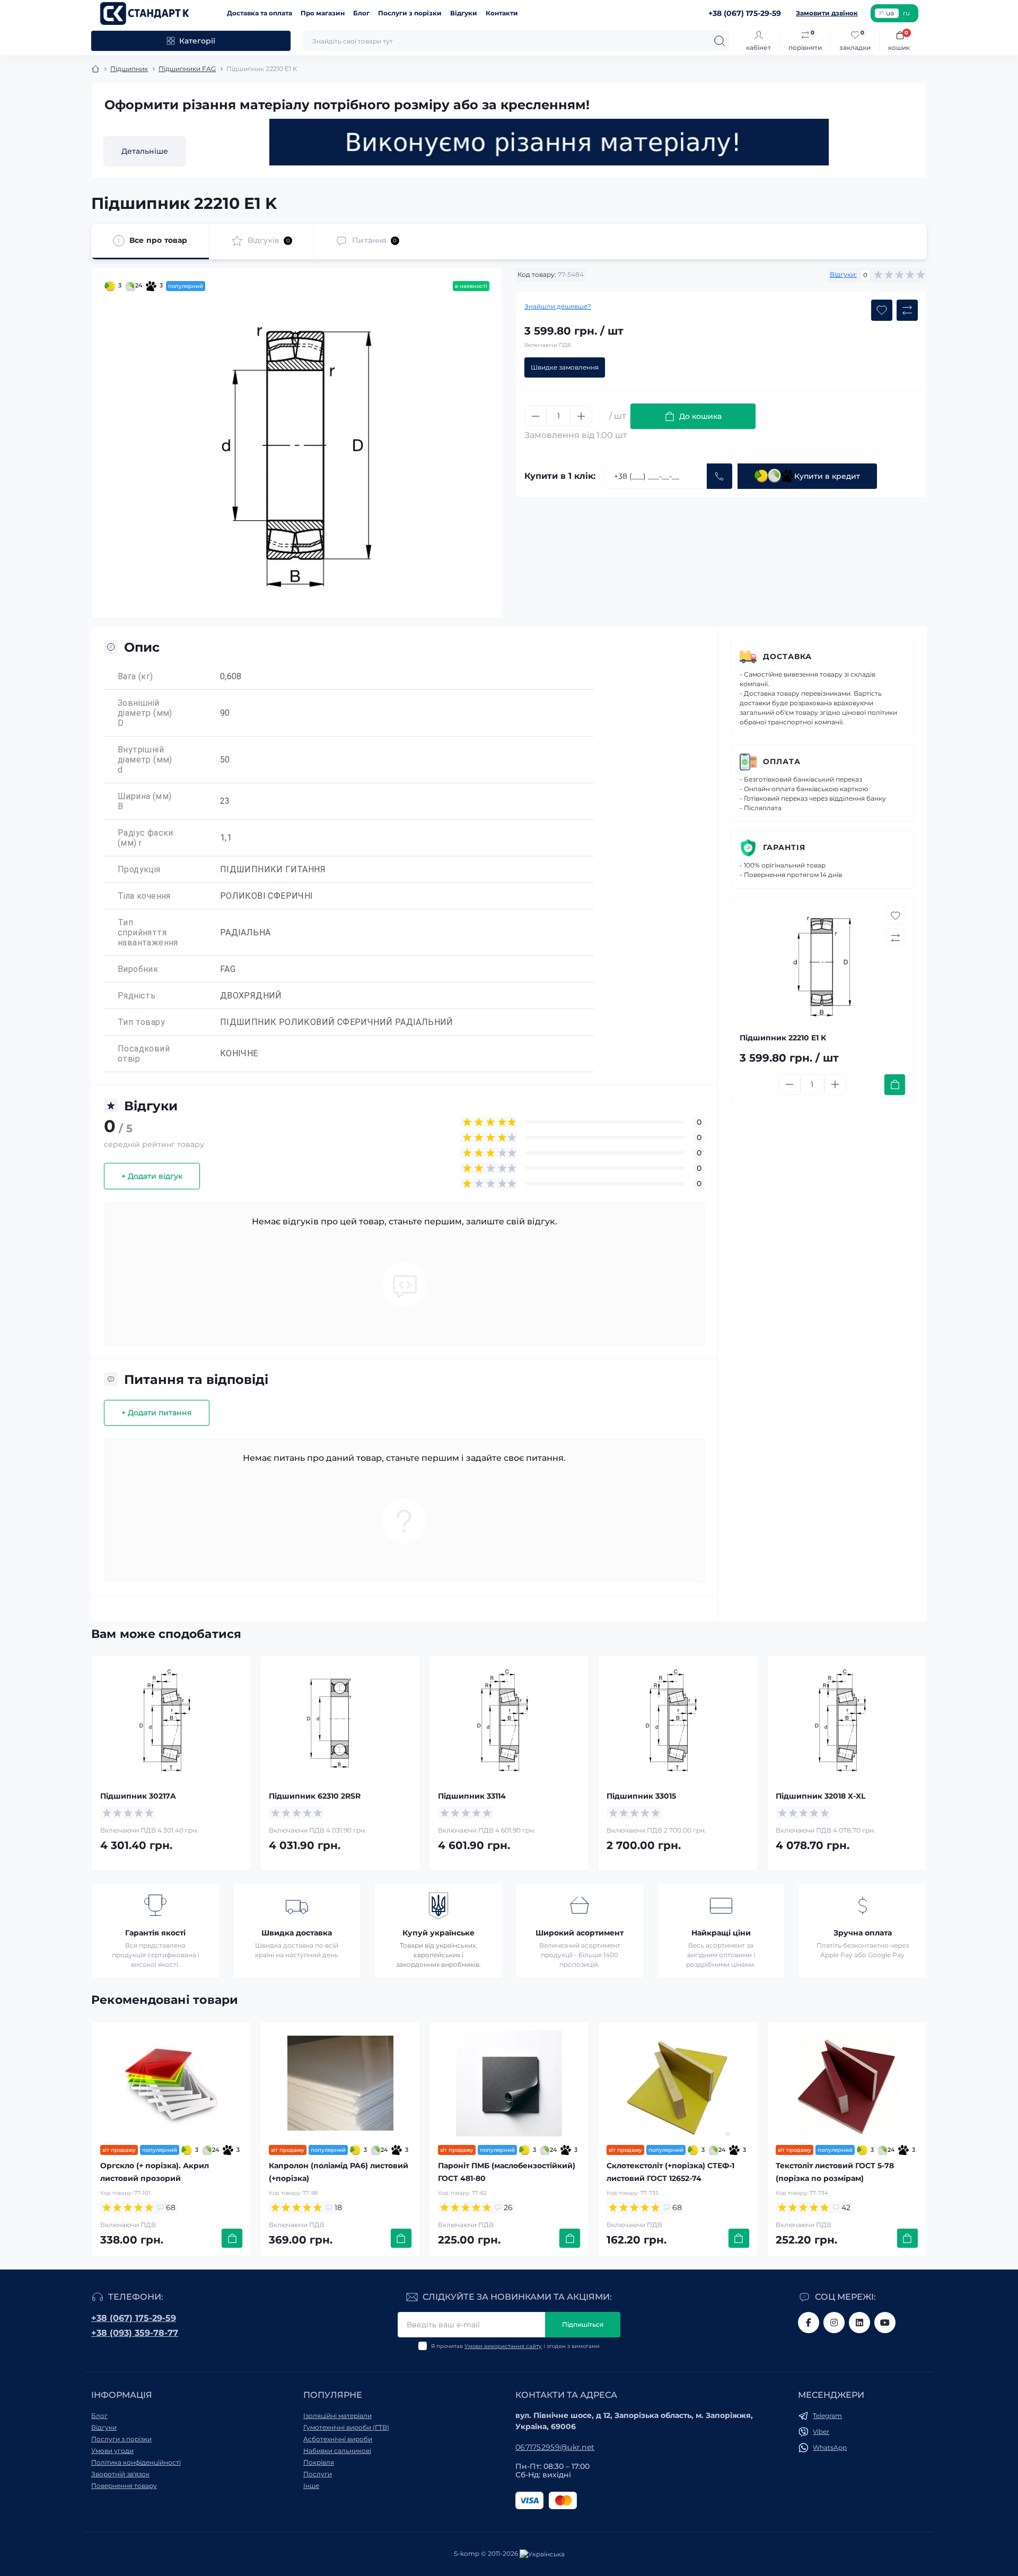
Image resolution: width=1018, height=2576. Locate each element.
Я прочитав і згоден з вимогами (515, 2346)
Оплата (782, 761)
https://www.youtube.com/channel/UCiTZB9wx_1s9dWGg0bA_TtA (885, 2323)
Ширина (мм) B (144, 801)
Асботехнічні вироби (338, 2439)
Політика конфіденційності (136, 2462)
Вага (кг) (135, 676)
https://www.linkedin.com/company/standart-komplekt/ (859, 2323)
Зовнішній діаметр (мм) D (145, 713)
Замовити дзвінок (827, 13)
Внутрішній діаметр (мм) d (145, 760)
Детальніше (145, 151)
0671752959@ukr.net (555, 2447)
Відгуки (464, 13)
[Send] (719, 476)
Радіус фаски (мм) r (146, 838)
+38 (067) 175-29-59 (134, 2318)
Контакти (502, 13)
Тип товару (141, 1022)
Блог (361, 13)
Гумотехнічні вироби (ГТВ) (346, 2427)
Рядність (137, 996)
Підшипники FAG (187, 69)
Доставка (787, 656)
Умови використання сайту (503, 2346)
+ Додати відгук (152, 1176)
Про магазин (323, 13)
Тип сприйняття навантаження (148, 932)
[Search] (719, 41)
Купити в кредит (827, 476)
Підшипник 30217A (138, 1796)
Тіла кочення (144, 896)
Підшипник (129, 69)
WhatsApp (830, 2447)
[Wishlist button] (882, 310)
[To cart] (895, 1085)
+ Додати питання (157, 1413)
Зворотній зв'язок (120, 2474)
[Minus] (536, 416)
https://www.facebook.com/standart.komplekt (809, 2323)
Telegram (827, 2416)
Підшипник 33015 (641, 1796)
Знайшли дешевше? (558, 306)
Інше (311, 2486)
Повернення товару (124, 2486)
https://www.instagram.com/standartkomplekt (834, 2323)
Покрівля (319, 2462)
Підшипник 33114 (472, 1796)
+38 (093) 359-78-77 (135, 2333)
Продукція (139, 869)
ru (906, 13)
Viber (821, 2432)
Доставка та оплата (260, 13)
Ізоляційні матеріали (337, 2416)
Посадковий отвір (144, 1054)
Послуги (318, 2474)
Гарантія (784, 847)
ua (890, 13)
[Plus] (581, 416)
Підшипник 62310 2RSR (315, 1796)
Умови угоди (112, 2451)
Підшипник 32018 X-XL (820, 1796)
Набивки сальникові (337, 2451)
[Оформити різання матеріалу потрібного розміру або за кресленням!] (549, 142)
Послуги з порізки (410, 13)
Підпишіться (583, 2324)
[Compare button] (907, 310)
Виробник (138, 969)
